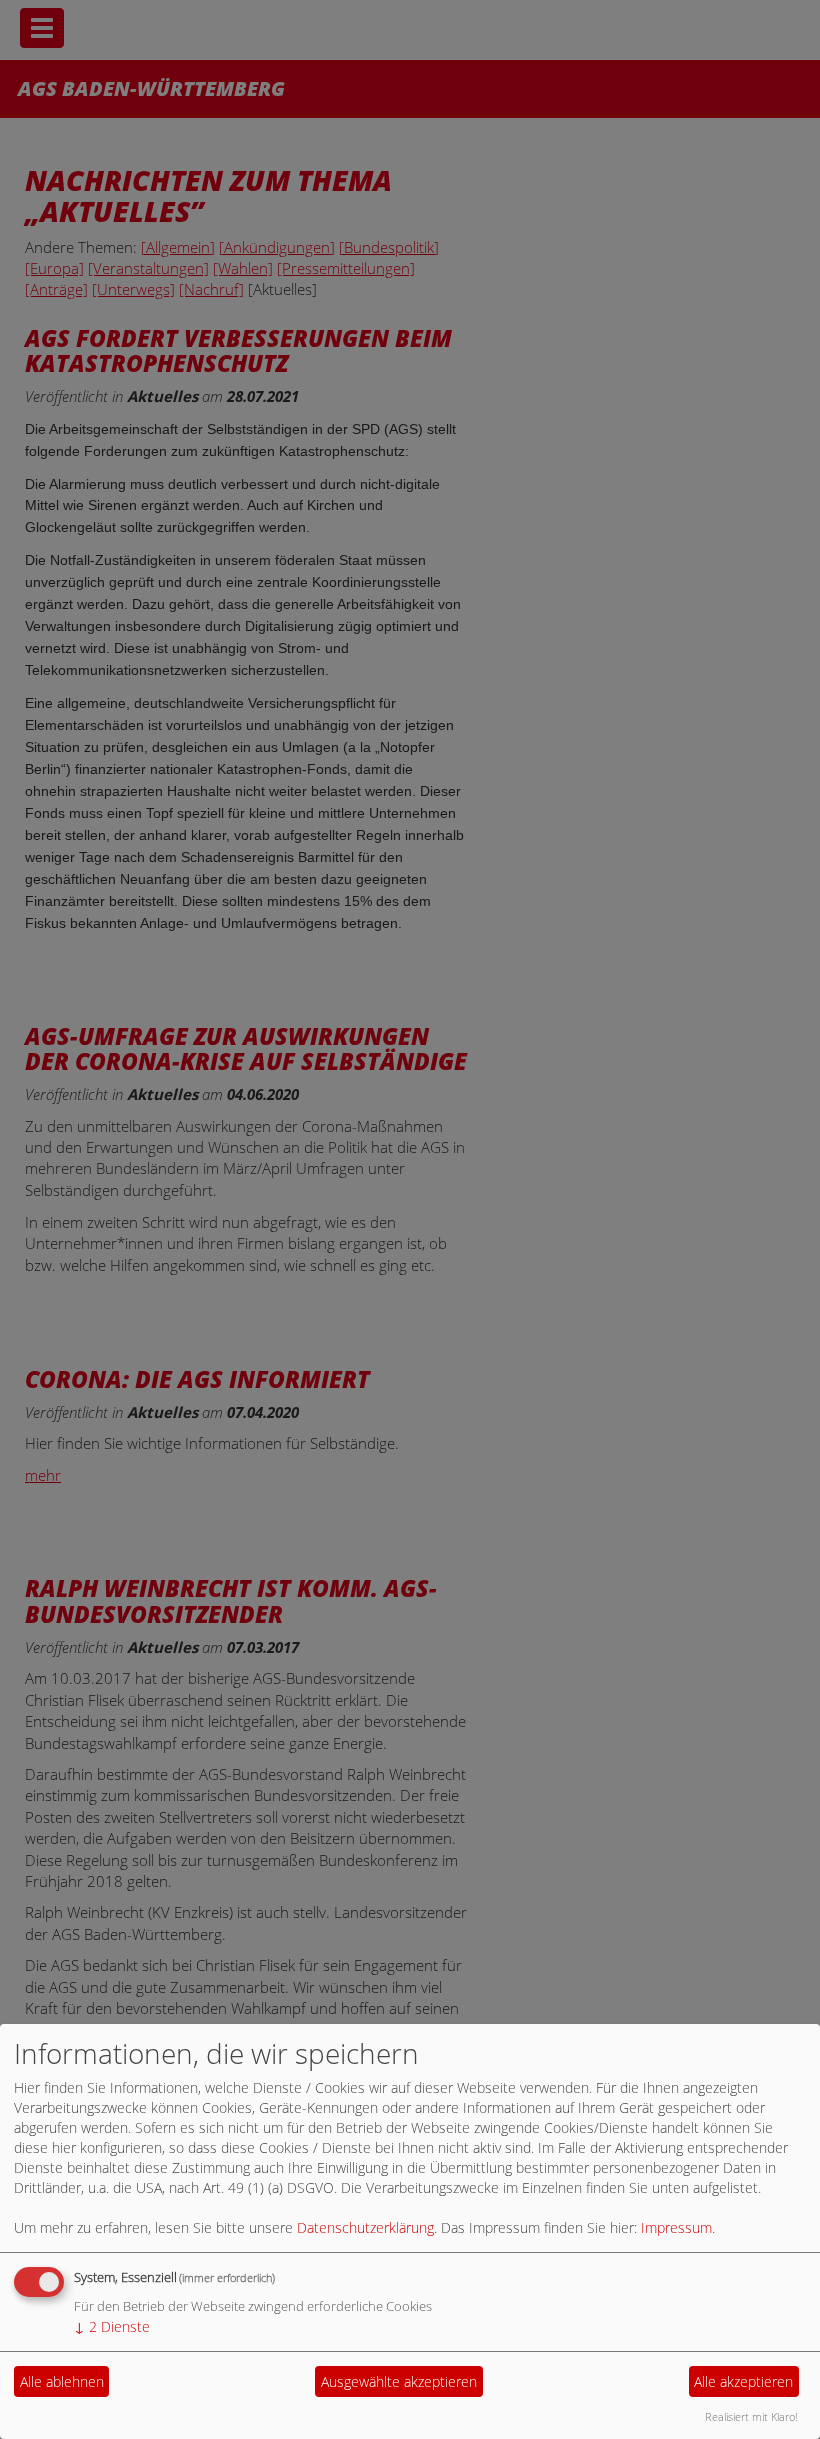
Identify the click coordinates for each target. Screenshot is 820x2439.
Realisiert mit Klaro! (751, 2416)
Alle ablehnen (62, 2381)
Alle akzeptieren (743, 2381)
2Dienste (112, 2326)
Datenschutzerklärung (365, 2227)
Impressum (676, 2227)
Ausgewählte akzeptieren (399, 2381)
